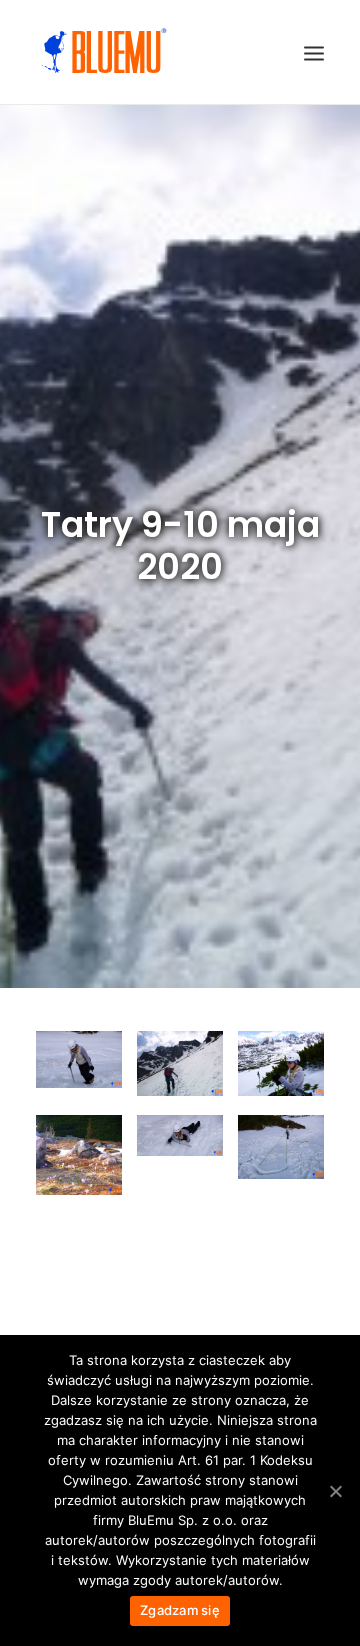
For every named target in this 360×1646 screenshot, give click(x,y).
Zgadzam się (180, 1610)
